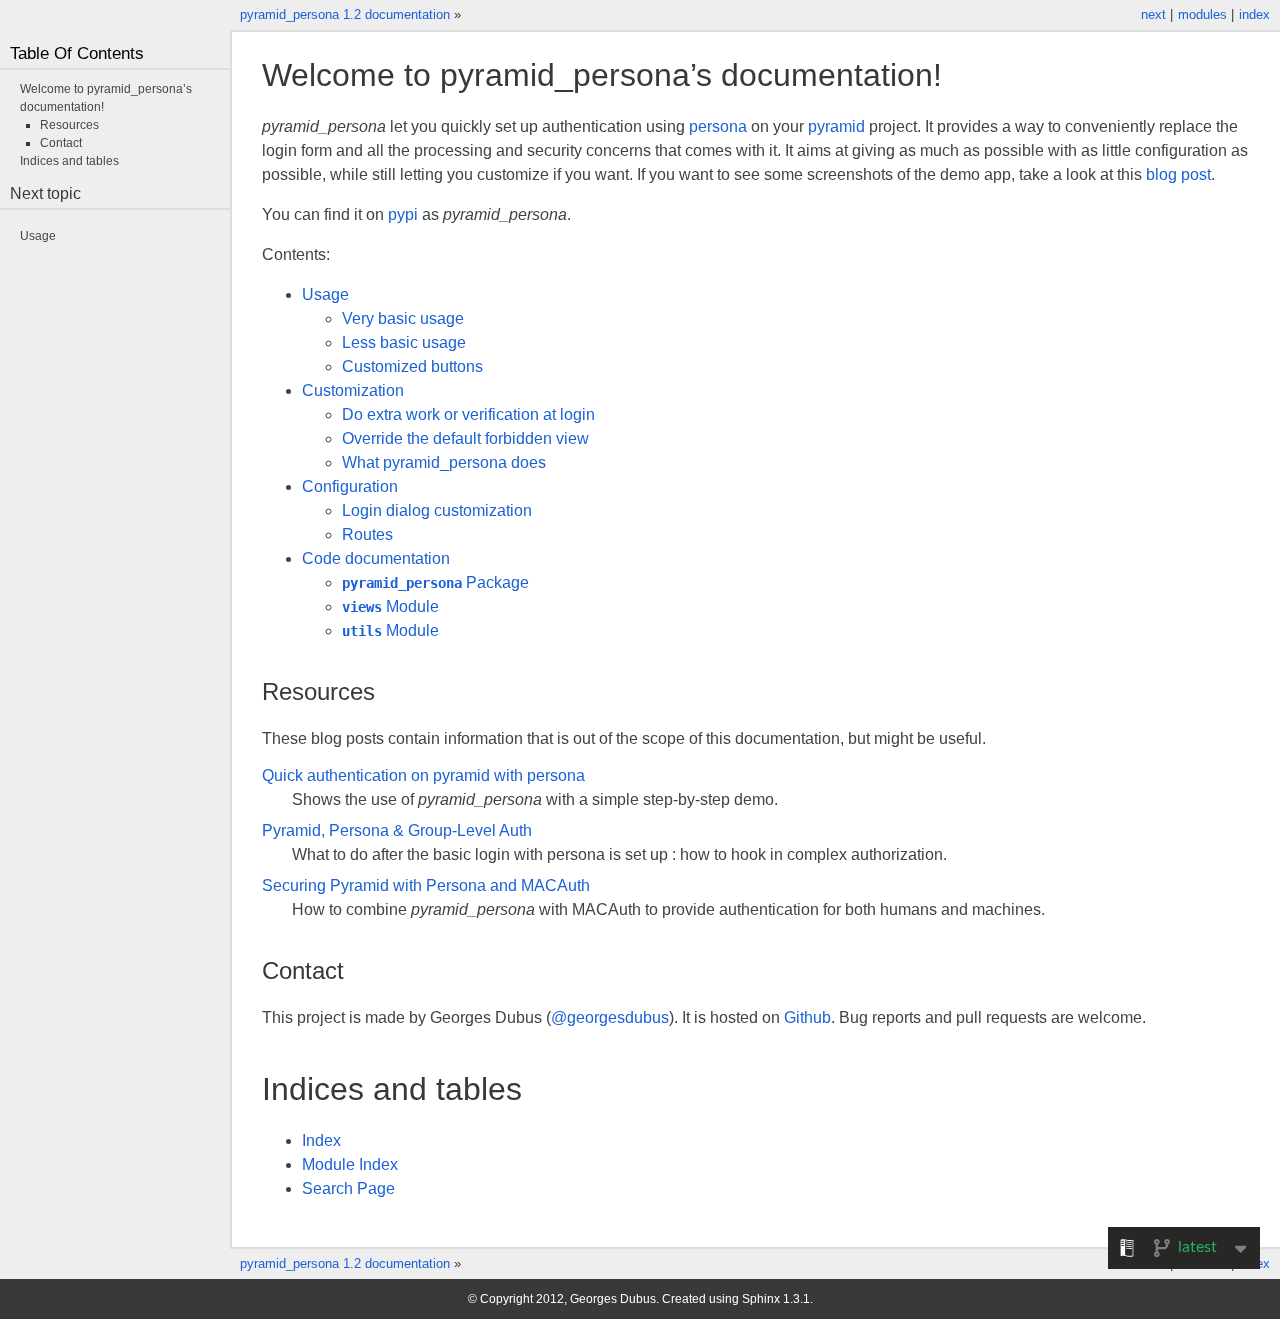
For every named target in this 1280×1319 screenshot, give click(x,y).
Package (435, 582)
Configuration (350, 486)
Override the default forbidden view (465, 438)
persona (718, 126)
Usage (325, 294)
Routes (367, 534)
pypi (403, 214)
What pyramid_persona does (444, 462)
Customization (353, 390)
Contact (61, 143)
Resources (69, 125)
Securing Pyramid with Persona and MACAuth (426, 885)
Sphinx (761, 1299)
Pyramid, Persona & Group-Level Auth (397, 830)
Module (390, 606)
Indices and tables (69, 161)
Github (807, 1017)
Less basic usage (404, 342)
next (1153, 14)
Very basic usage (403, 318)
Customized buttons (412, 366)
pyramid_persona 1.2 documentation (345, 14)
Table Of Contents (77, 53)
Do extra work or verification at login (468, 414)
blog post (1178, 174)
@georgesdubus (610, 1017)
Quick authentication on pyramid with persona (423, 775)
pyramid (836, 126)
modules (1202, 14)
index (1254, 14)
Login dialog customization (437, 510)
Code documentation (376, 558)
